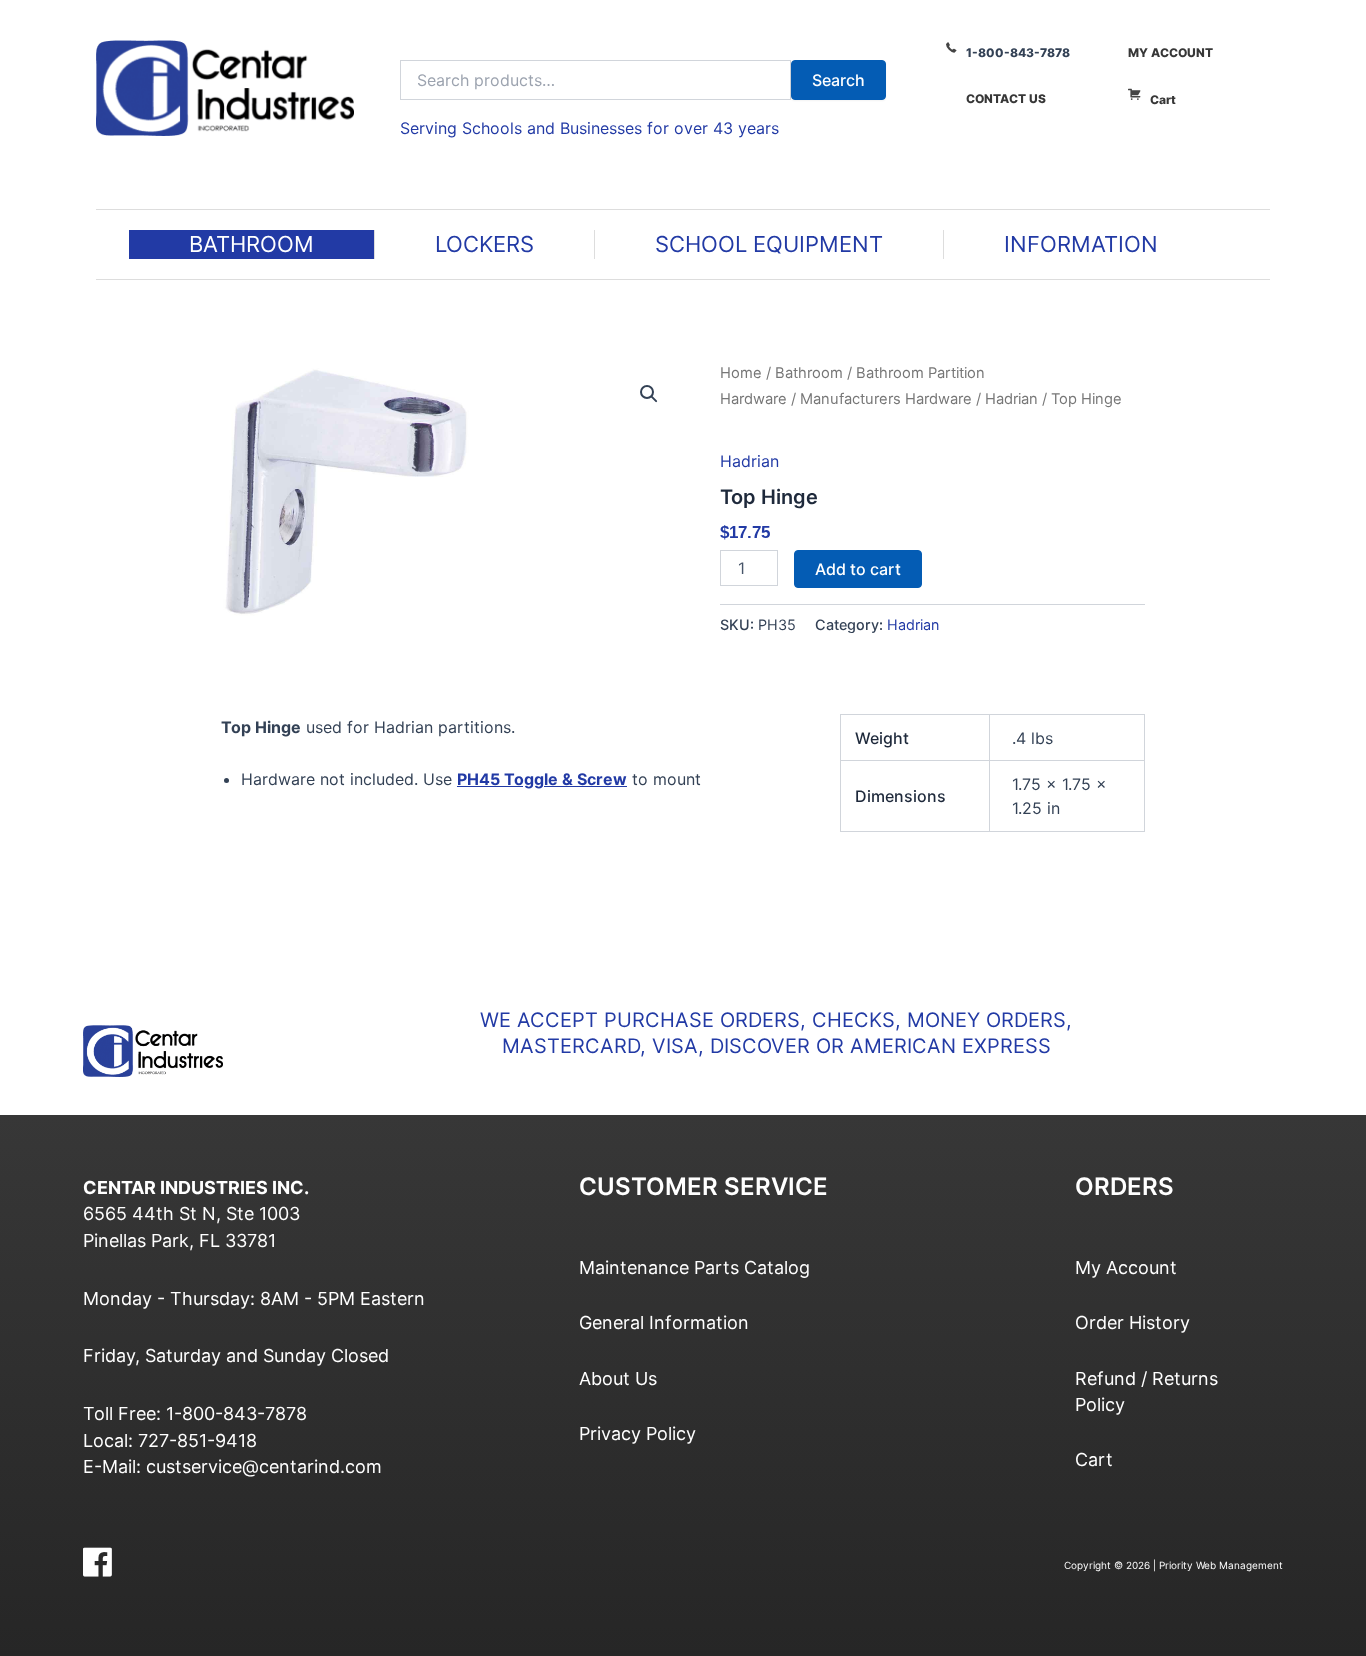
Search (838, 80)
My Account (1170, 52)
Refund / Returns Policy (1146, 1391)
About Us (618, 1378)
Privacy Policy (637, 1433)
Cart (1163, 99)
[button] (649, 394)
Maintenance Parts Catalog (694, 1267)
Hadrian (1011, 399)
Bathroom (809, 373)
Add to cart (858, 569)
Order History (1132, 1322)
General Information (664, 1322)
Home (741, 373)
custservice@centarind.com (264, 1466)
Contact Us (1006, 98)
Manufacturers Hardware (886, 399)
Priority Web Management (1221, 1565)
